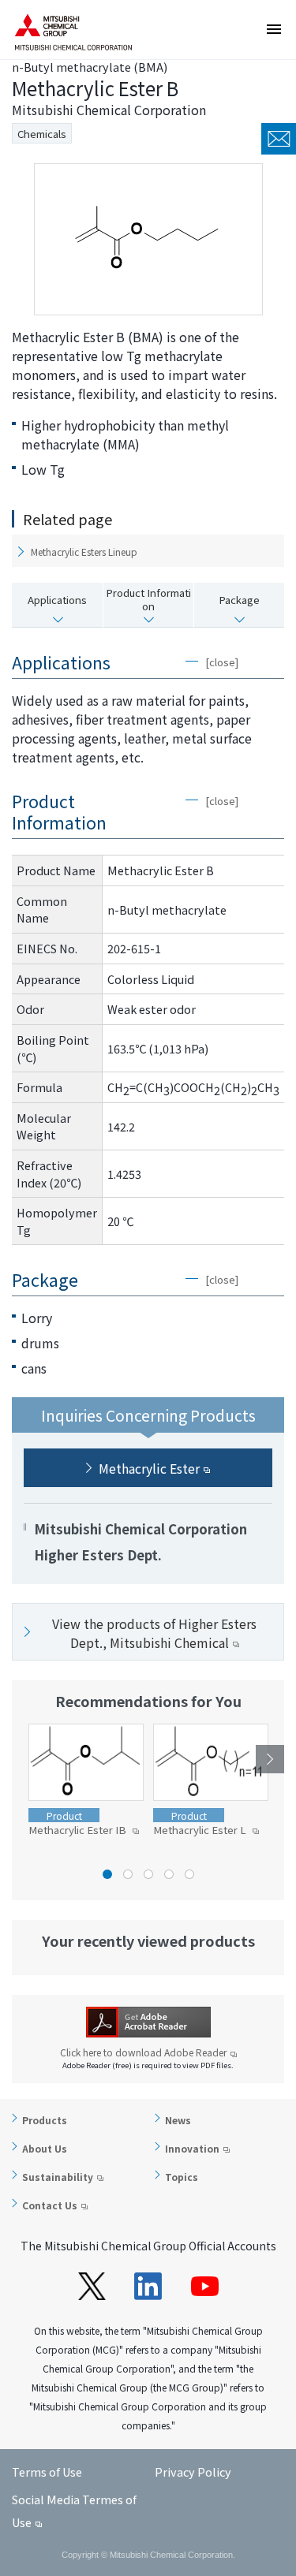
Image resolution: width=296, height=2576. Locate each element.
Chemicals (42, 134)
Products (45, 2120)
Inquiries (279, 139)
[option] (86, 1781)
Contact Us (50, 2205)
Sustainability (58, 2177)
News (178, 2120)
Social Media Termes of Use (74, 2511)
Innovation (192, 2148)
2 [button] (128, 1874)
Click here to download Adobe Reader (143, 2052)
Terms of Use (47, 2472)
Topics (182, 2177)
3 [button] (148, 1874)
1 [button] (107, 1874)
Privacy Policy (193, 2472)
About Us (45, 2148)
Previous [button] (26, 1759)
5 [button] (189, 1874)
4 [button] (169, 1874)
